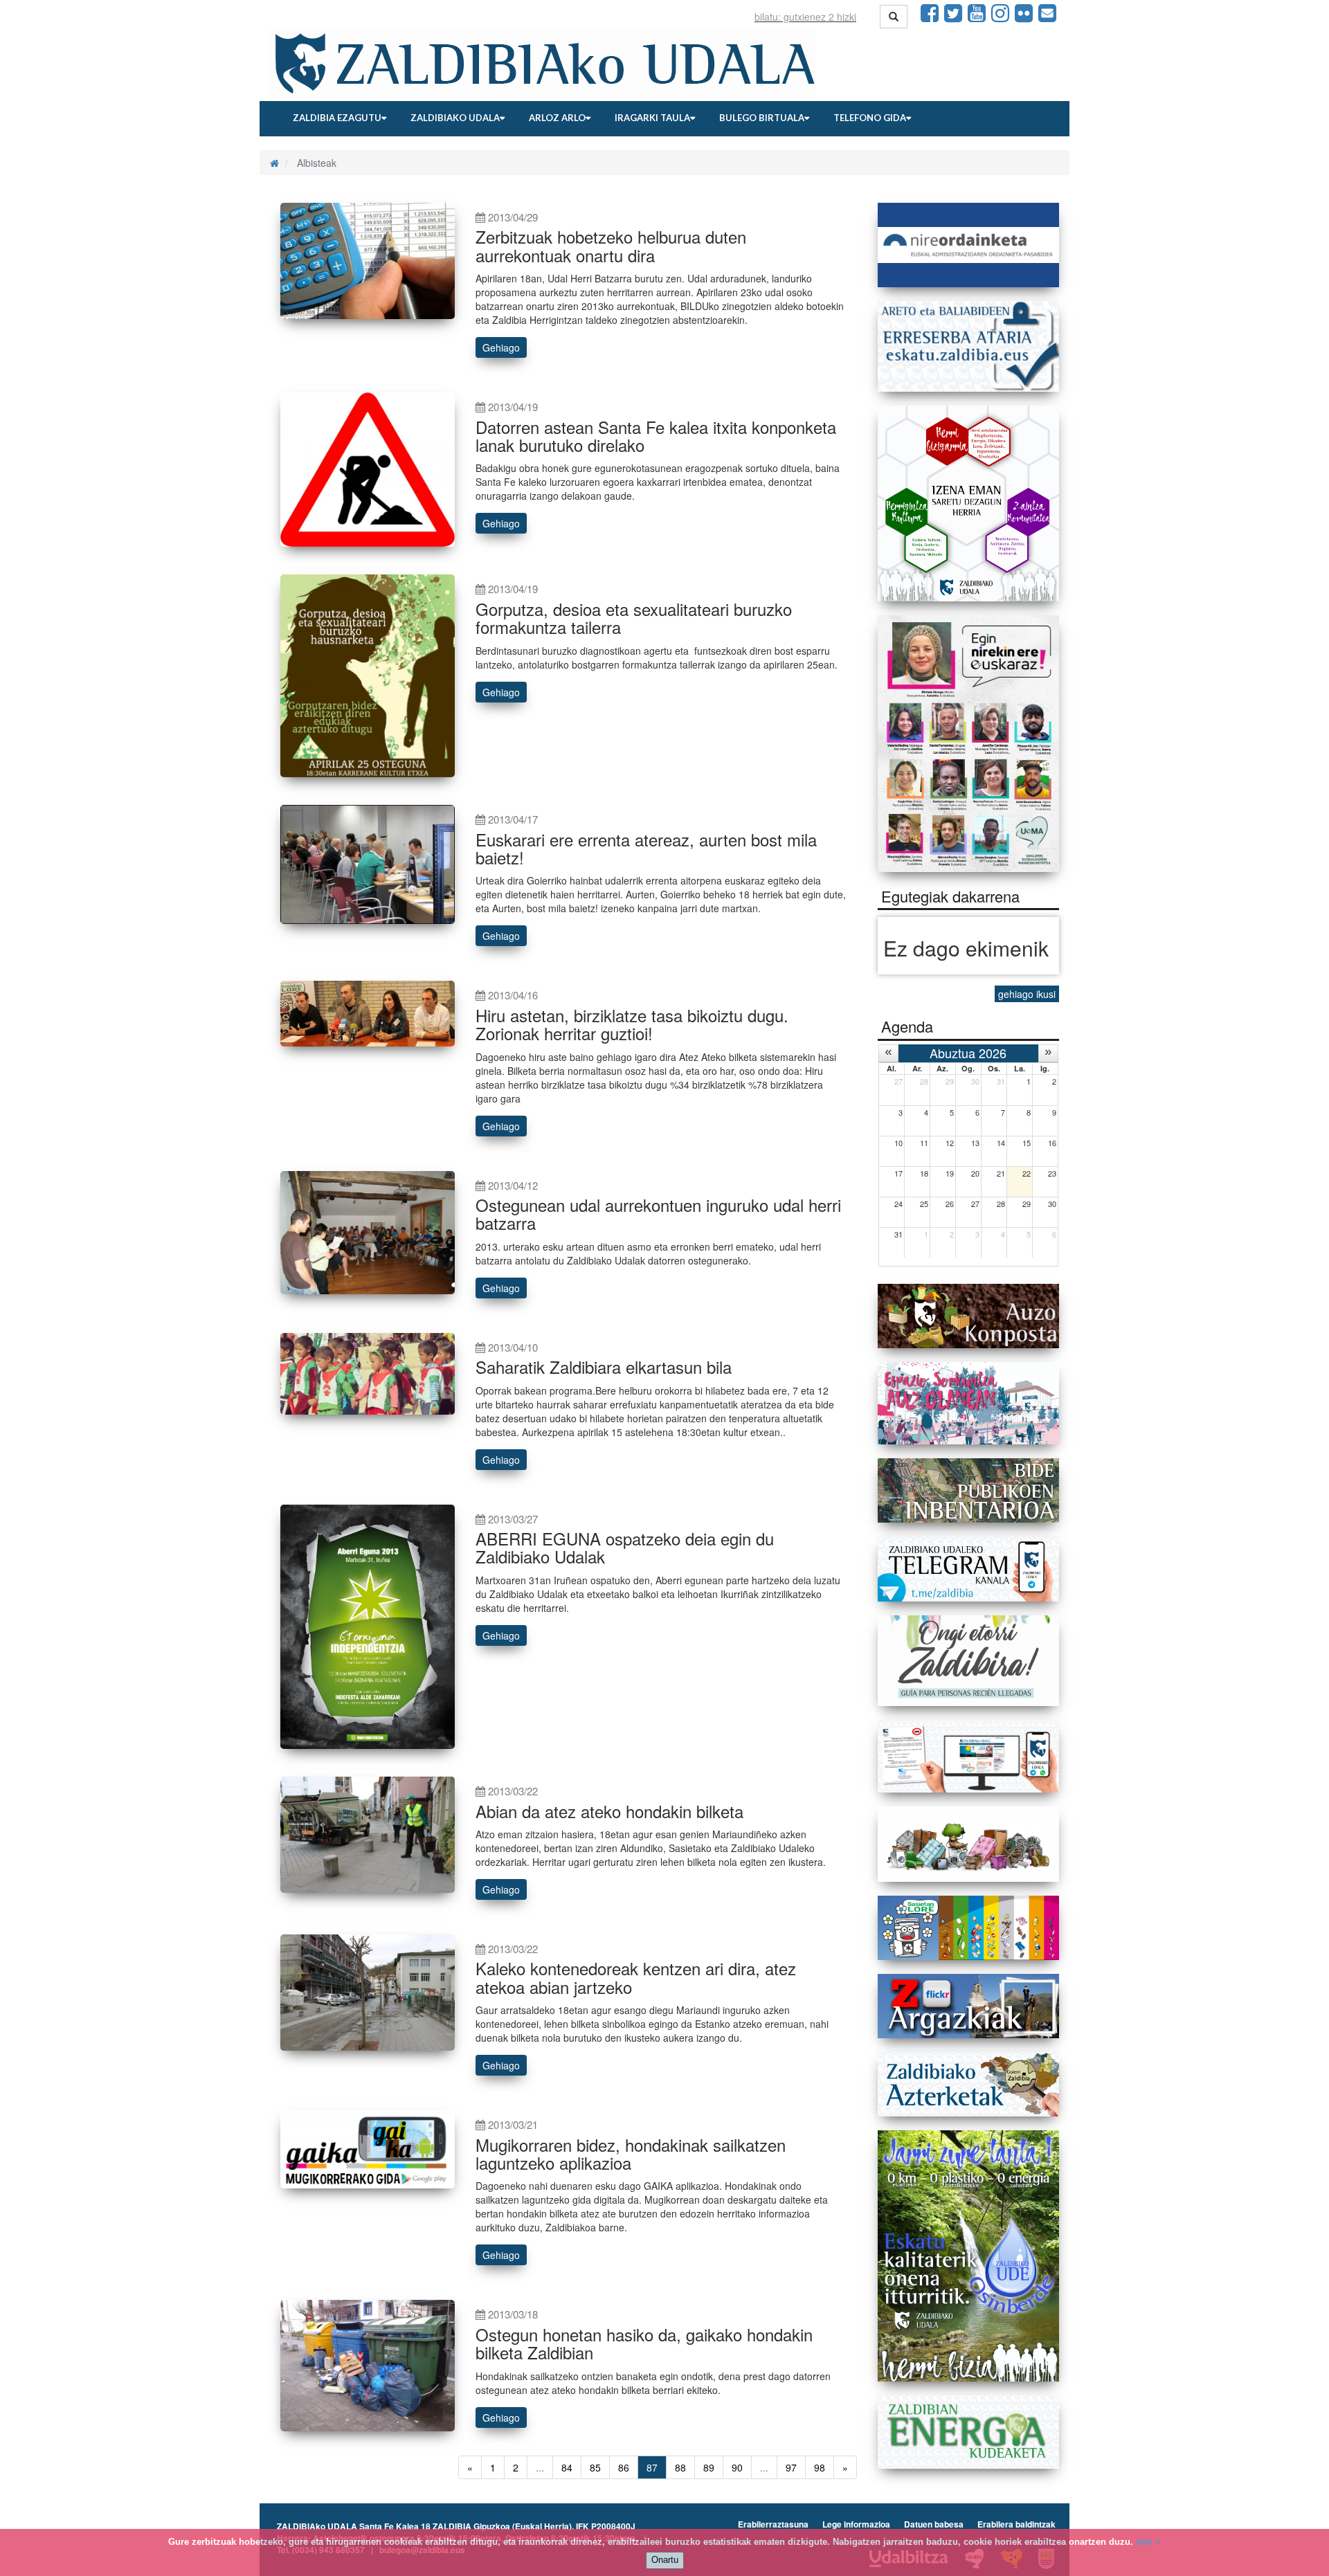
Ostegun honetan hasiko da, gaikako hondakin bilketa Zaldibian (644, 2343)
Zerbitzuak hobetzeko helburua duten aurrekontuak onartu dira (611, 245)
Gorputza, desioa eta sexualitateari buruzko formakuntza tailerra (634, 618)
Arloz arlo (557, 118)
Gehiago (501, 347)
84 (567, 2467)
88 (680, 2467)
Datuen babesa (934, 2524)
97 (791, 2467)
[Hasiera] (274, 163)
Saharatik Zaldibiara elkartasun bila (604, 1367)
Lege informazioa (856, 2524)
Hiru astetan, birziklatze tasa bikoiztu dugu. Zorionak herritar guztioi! (632, 1024)
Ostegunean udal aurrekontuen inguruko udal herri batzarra (658, 1214)
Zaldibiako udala (455, 118)
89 (709, 2467)
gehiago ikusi (1027, 994)
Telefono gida (870, 118)
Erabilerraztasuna (773, 2524)
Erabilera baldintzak (1016, 2524)
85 (595, 2467)
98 (820, 2467)
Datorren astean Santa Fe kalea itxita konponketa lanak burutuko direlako (656, 436)
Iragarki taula (652, 118)
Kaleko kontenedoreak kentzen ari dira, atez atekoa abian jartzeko (636, 1977)
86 (624, 2467)
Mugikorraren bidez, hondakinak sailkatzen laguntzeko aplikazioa (631, 2153)
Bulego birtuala (762, 118)
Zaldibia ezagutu (337, 118)
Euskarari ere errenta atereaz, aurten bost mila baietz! (646, 848)
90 (737, 2467)
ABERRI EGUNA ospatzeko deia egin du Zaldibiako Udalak (625, 1547)
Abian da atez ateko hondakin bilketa (609, 1811)
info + (1148, 2542)
